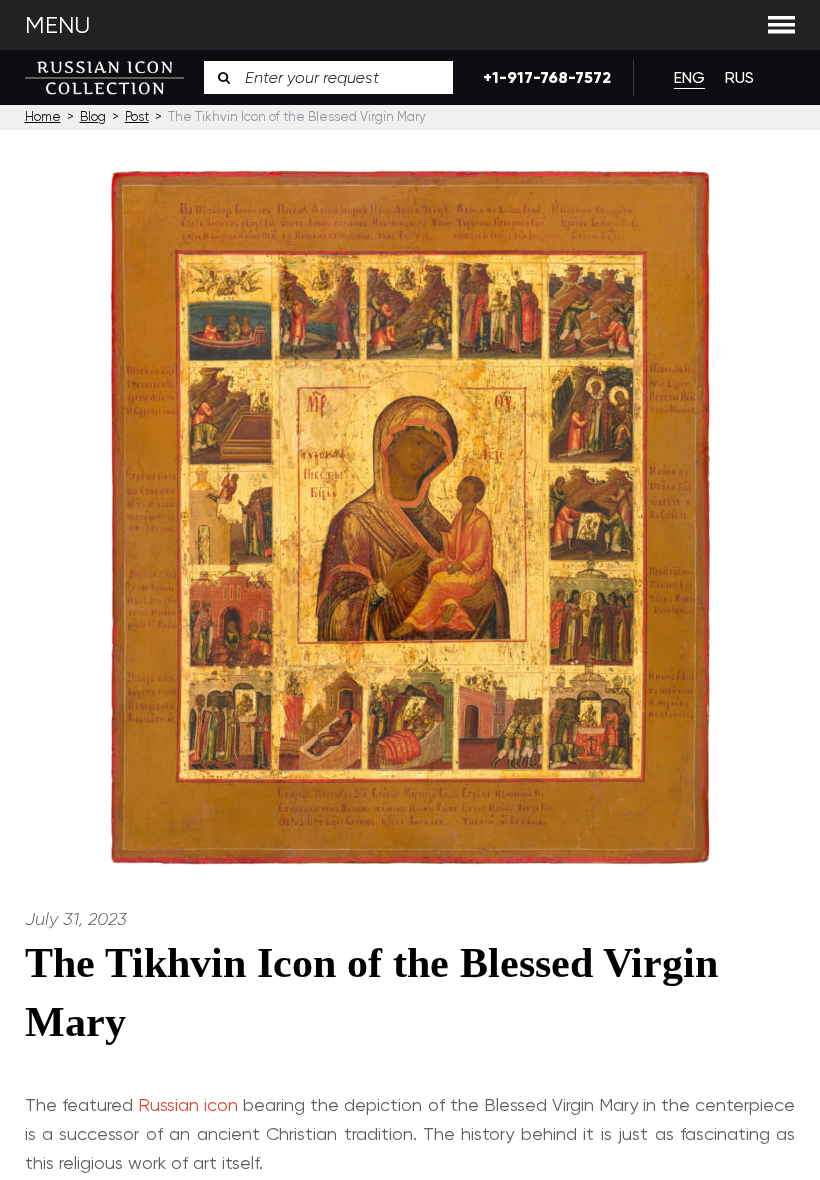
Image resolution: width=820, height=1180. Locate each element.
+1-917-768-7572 (543, 77)
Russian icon (188, 1104)
